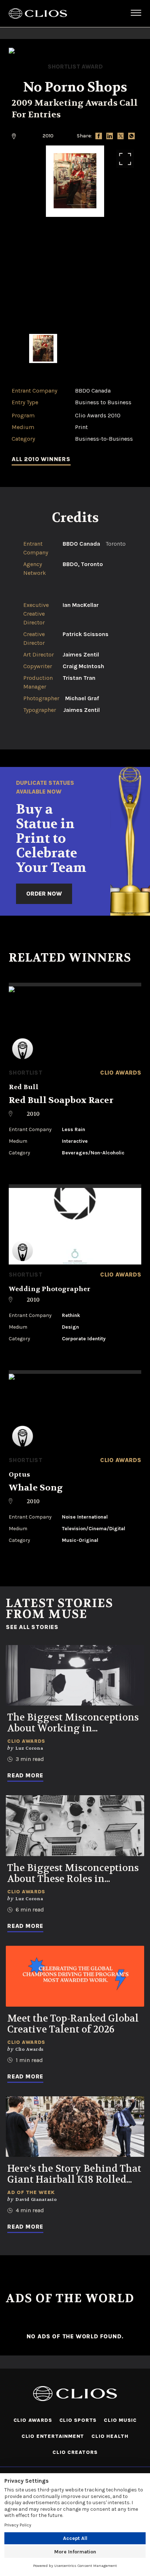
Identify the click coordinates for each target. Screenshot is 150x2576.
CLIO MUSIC (120, 2420)
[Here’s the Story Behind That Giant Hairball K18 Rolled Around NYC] (75, 2127)
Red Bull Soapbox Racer (61, 1100)
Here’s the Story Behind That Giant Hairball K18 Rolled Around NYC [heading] (74, 2174)
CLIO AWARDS (33, 2420)
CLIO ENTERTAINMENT (53, 2436)
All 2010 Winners (41, 459)
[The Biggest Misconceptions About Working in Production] (75, 1675)
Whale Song (36, 1488)
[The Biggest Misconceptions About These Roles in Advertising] (75, 1826)
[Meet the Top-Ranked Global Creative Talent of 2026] (75, 1976)
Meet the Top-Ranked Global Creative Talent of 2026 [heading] (73, 2024)
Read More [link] (25, 1775)
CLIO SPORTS (78, 2420)
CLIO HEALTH (110, 2436)
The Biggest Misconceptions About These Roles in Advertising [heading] (73, 1874)
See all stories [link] (32, 1627)
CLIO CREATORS (75, 2452)
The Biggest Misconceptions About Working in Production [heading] (73, 1723)
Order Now (44, 894)
